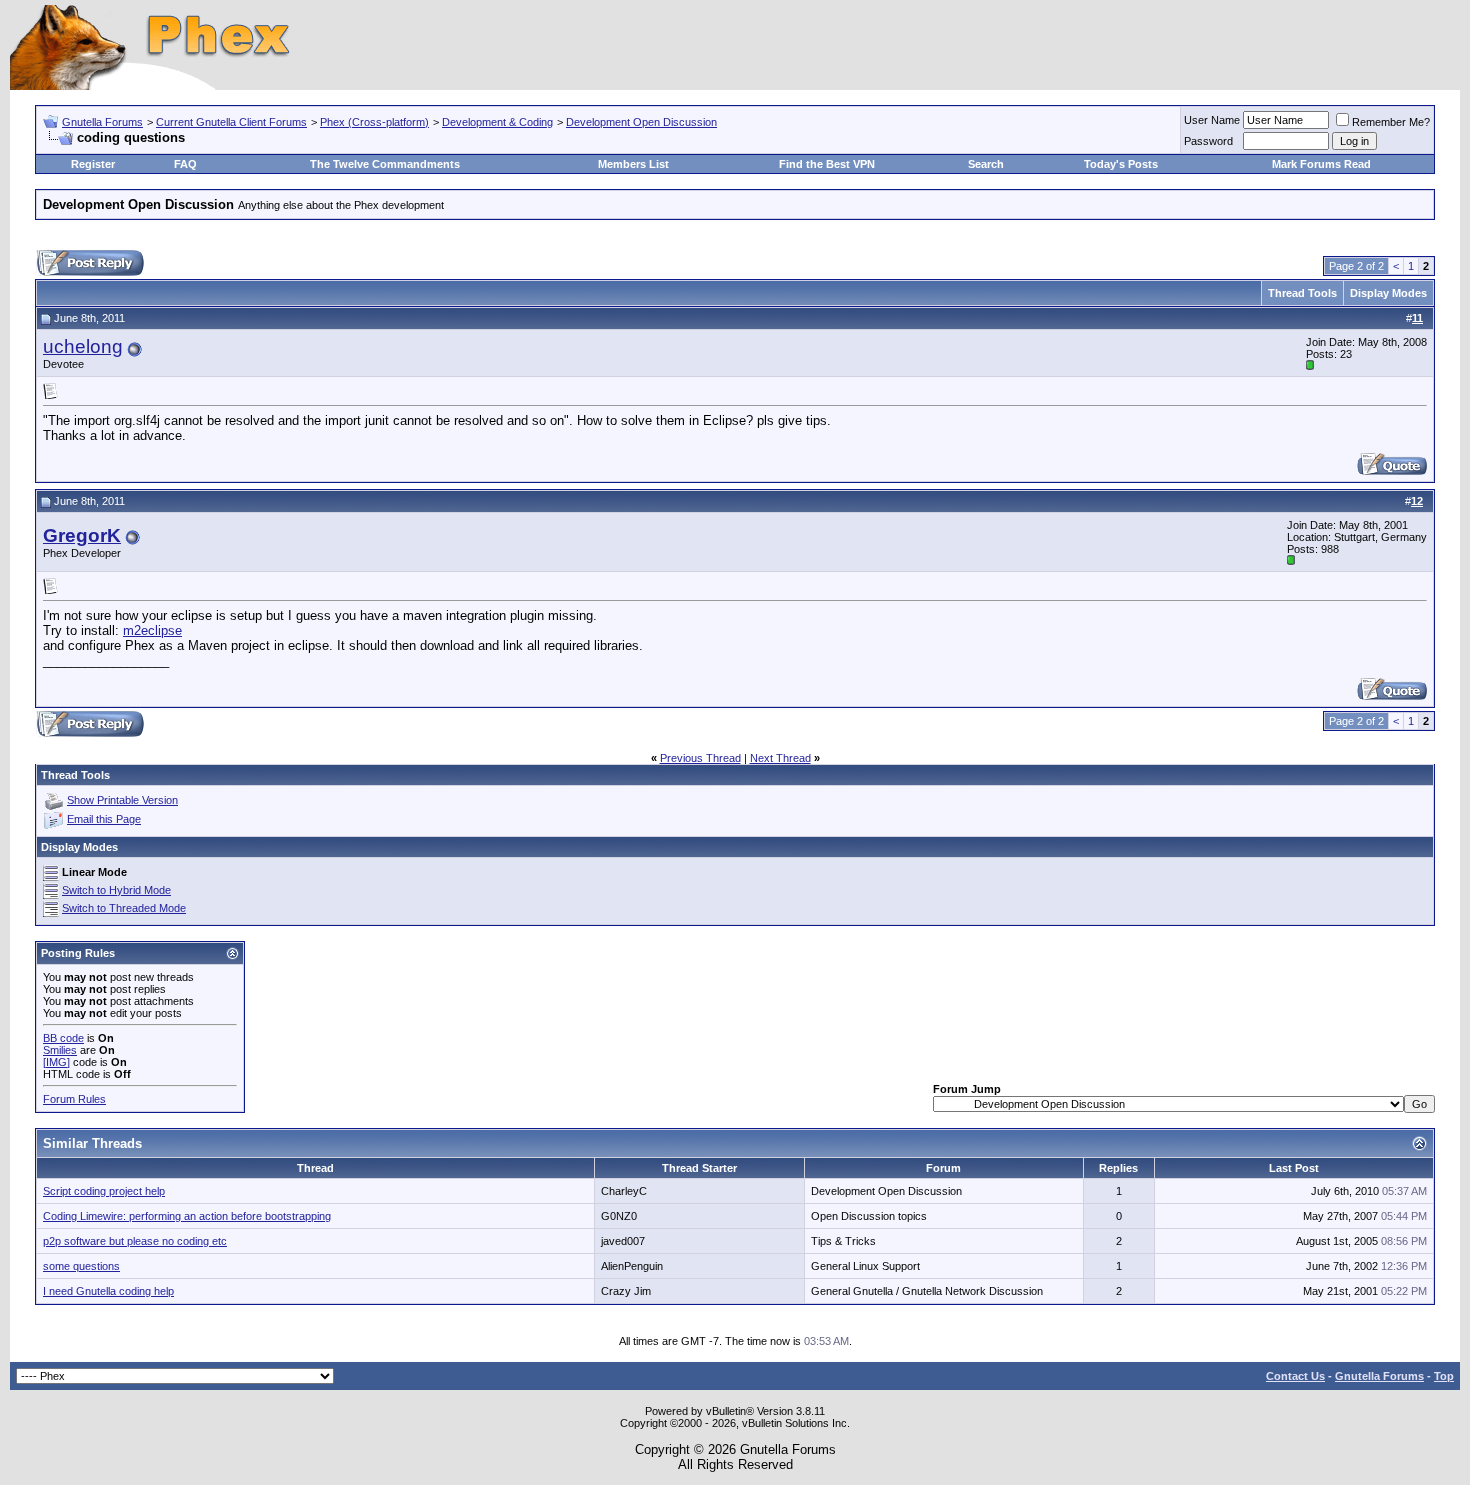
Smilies (60, 1050)
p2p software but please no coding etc (135, 1241)
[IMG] (56, 1062)
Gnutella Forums (102, 122)
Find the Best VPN (827, 164)
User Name (1212, 120)
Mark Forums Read (1321, 164)
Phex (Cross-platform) (374, 122)
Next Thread (780, 758)
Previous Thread (700, 758)
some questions (81, 1266)
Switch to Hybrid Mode (116, 890)
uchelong (83, 346)
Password (1208, 141)
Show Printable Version (122, 800)
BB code (63, 1038)
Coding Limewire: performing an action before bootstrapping (187, 1216)
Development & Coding (497, 122)
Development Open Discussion (641, 122)
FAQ (185, 164)
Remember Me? (1391, 122)
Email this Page (104, 819)
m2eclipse (152, 630)
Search (986, 164)
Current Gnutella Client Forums (231, 122)
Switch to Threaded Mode (124, 908)
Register (93, 164)
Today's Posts (1121, 164)
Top (1444, 1376)
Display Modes (1388, 293)
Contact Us (1295, 1376)
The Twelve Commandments (385, 164)
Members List (633, 164)
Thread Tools (1302, 293)
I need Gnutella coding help (108, 1291)
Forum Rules (74, 1099)
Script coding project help (104, 1191)
